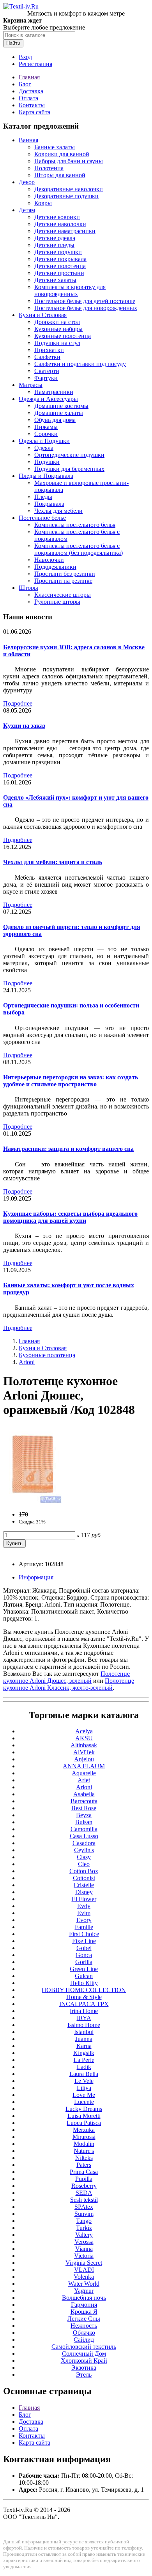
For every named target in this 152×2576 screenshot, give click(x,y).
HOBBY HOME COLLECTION (84, 1990)
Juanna (84, 2039)
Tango (84, 2221)
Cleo (84, 1864)
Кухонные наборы (58, 329)
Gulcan (84, 1976)
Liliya (84, 2088)
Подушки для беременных (69, 469)
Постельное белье (42, 518)
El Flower (84, 1899)
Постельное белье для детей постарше (85, 301)
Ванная (28, 140)
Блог (25, 84)
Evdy (84, 1906)
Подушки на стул (57, 343)
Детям (27, 210)
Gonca (84, 1955)
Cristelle (84, 1885)
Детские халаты (55, 280)
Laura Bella (84, 2074)
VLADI (84, 2270)
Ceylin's (84, 1850)
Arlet (84, 1780)
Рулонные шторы (57, 602)
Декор (27, 182)
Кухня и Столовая (43, 315)
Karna (84, 2046)
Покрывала (49, 504)
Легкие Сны (84, 2319)
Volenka (84, 2277)
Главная (29, 77)
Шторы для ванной (60, 175)
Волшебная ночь (84, 2298)
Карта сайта (34, 112)
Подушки (47, 462)
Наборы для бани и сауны (69, 161)
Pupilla (84, 2179)
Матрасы (31, 385)
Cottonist (84, 1878)
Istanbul (84, 2032)
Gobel (84, 1948)
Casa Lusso (84, 1836)
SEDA (84, 2193)
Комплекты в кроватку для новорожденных (70, 290)
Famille (84, 1927)
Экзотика (84, 2368)
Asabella (84, 1794)
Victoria (84, 2256)
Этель (84, 2375)
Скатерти (47, 371)
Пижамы (46, 427)
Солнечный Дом (84, 2354)
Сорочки (46, 434)
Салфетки (47, 357)
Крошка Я (84, 2312)
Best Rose (84, 1808)
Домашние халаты (59, 413)
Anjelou (84, 1759)
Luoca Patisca (84, 2123)
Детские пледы (54, 245)
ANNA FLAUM (84, 1766)
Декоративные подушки (66, 196)
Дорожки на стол (57, 322)
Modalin (84, 2144)
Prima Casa (84, 2172)
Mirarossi (84, 2137)
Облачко (84, 2333)
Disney (84, 1892)
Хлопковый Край (84, 2361)
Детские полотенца (60, 266)
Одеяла (44, 448)
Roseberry (84, 2186)
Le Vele (84, 2081)
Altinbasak (84, 1745)
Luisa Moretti (84, 2116)
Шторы (28, 588)
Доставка (31, 91)
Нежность (84, 2326)
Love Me (84, 2095)
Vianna (84, 2249)
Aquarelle (84, 1773)
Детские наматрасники (65, 231)
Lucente (84, 2102)
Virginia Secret (84, 2263)
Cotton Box (84, 1871)
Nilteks (84, 2158)
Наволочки (49, 560)
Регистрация (35, 64)
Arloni (27, 1362)
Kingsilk (84, 2053)
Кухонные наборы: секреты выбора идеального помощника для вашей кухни (70, 1217)
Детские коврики (57, 217)
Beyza (84, 1815)
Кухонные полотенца (63, 336)
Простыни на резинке (63, 581)
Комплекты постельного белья (75, 525)
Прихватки (49, 350)
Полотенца (49, 168)
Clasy (84, 1857)
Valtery (84, 2235)
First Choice (84, 1934)
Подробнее (18, 703)
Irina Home (84, 2011)
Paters (84, 2165)
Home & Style (84, 1997)
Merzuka (84, 2130)
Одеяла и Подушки (44, 441)
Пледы (43, 497)
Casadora (84, 1843)
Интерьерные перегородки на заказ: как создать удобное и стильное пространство (71, 1081)
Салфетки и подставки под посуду (80, 364)
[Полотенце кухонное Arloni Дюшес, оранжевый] (32, 1501)
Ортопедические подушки (69, 455)
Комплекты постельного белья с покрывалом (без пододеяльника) (79, 549)
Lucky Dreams (84, 2109)
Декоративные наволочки (69, 189)
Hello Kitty (84, 1983)
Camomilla (84, 1829)
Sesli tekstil (84, 2200)
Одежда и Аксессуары (48, 399)
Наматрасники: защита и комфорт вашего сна (68, 1149)
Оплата (28, 98)
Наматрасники (54, 392)
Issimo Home (84, 2025)
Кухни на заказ (24, 726)
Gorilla (84, 1962)
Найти (13, 43)
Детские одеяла (55, 238)
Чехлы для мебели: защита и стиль (53, 862)
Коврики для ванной (62, 154)
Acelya (84, 1731)
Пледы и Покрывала (46, 476)
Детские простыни (59, 273)
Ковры (43, 203)
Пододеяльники (55, 567)
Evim (84, 1913)
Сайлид (84, 2340)
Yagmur (84, 2291)
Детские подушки (58, 252)
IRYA (84, 2018)
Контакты (32, 105)
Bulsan (84, 1822)
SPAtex (84, 2207)
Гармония (84, 2305)
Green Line (84, 1969)
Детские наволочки (60, 224)
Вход (25, 57)
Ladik (84, 2067)
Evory (84, 1920)
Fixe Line (84, 1941)
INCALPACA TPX (84, 2004)
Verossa (84, 2242)
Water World (84, 2284)
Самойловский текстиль (84, 2347)
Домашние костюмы (61, 406)
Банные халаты (55, 147)
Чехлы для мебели (58, 511)
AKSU (84, 1738)
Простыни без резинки (65, 574)
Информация (36, 1577)
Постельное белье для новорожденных (86, 308)
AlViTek (84, 1752)
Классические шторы (63, 595)
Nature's (84, 2151)
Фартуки (46, 378)
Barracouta (84, 1801)
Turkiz (84, 2228)
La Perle (84, 2060)
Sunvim (84, 2214)
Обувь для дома (55, 420)
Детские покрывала (60, 259)
